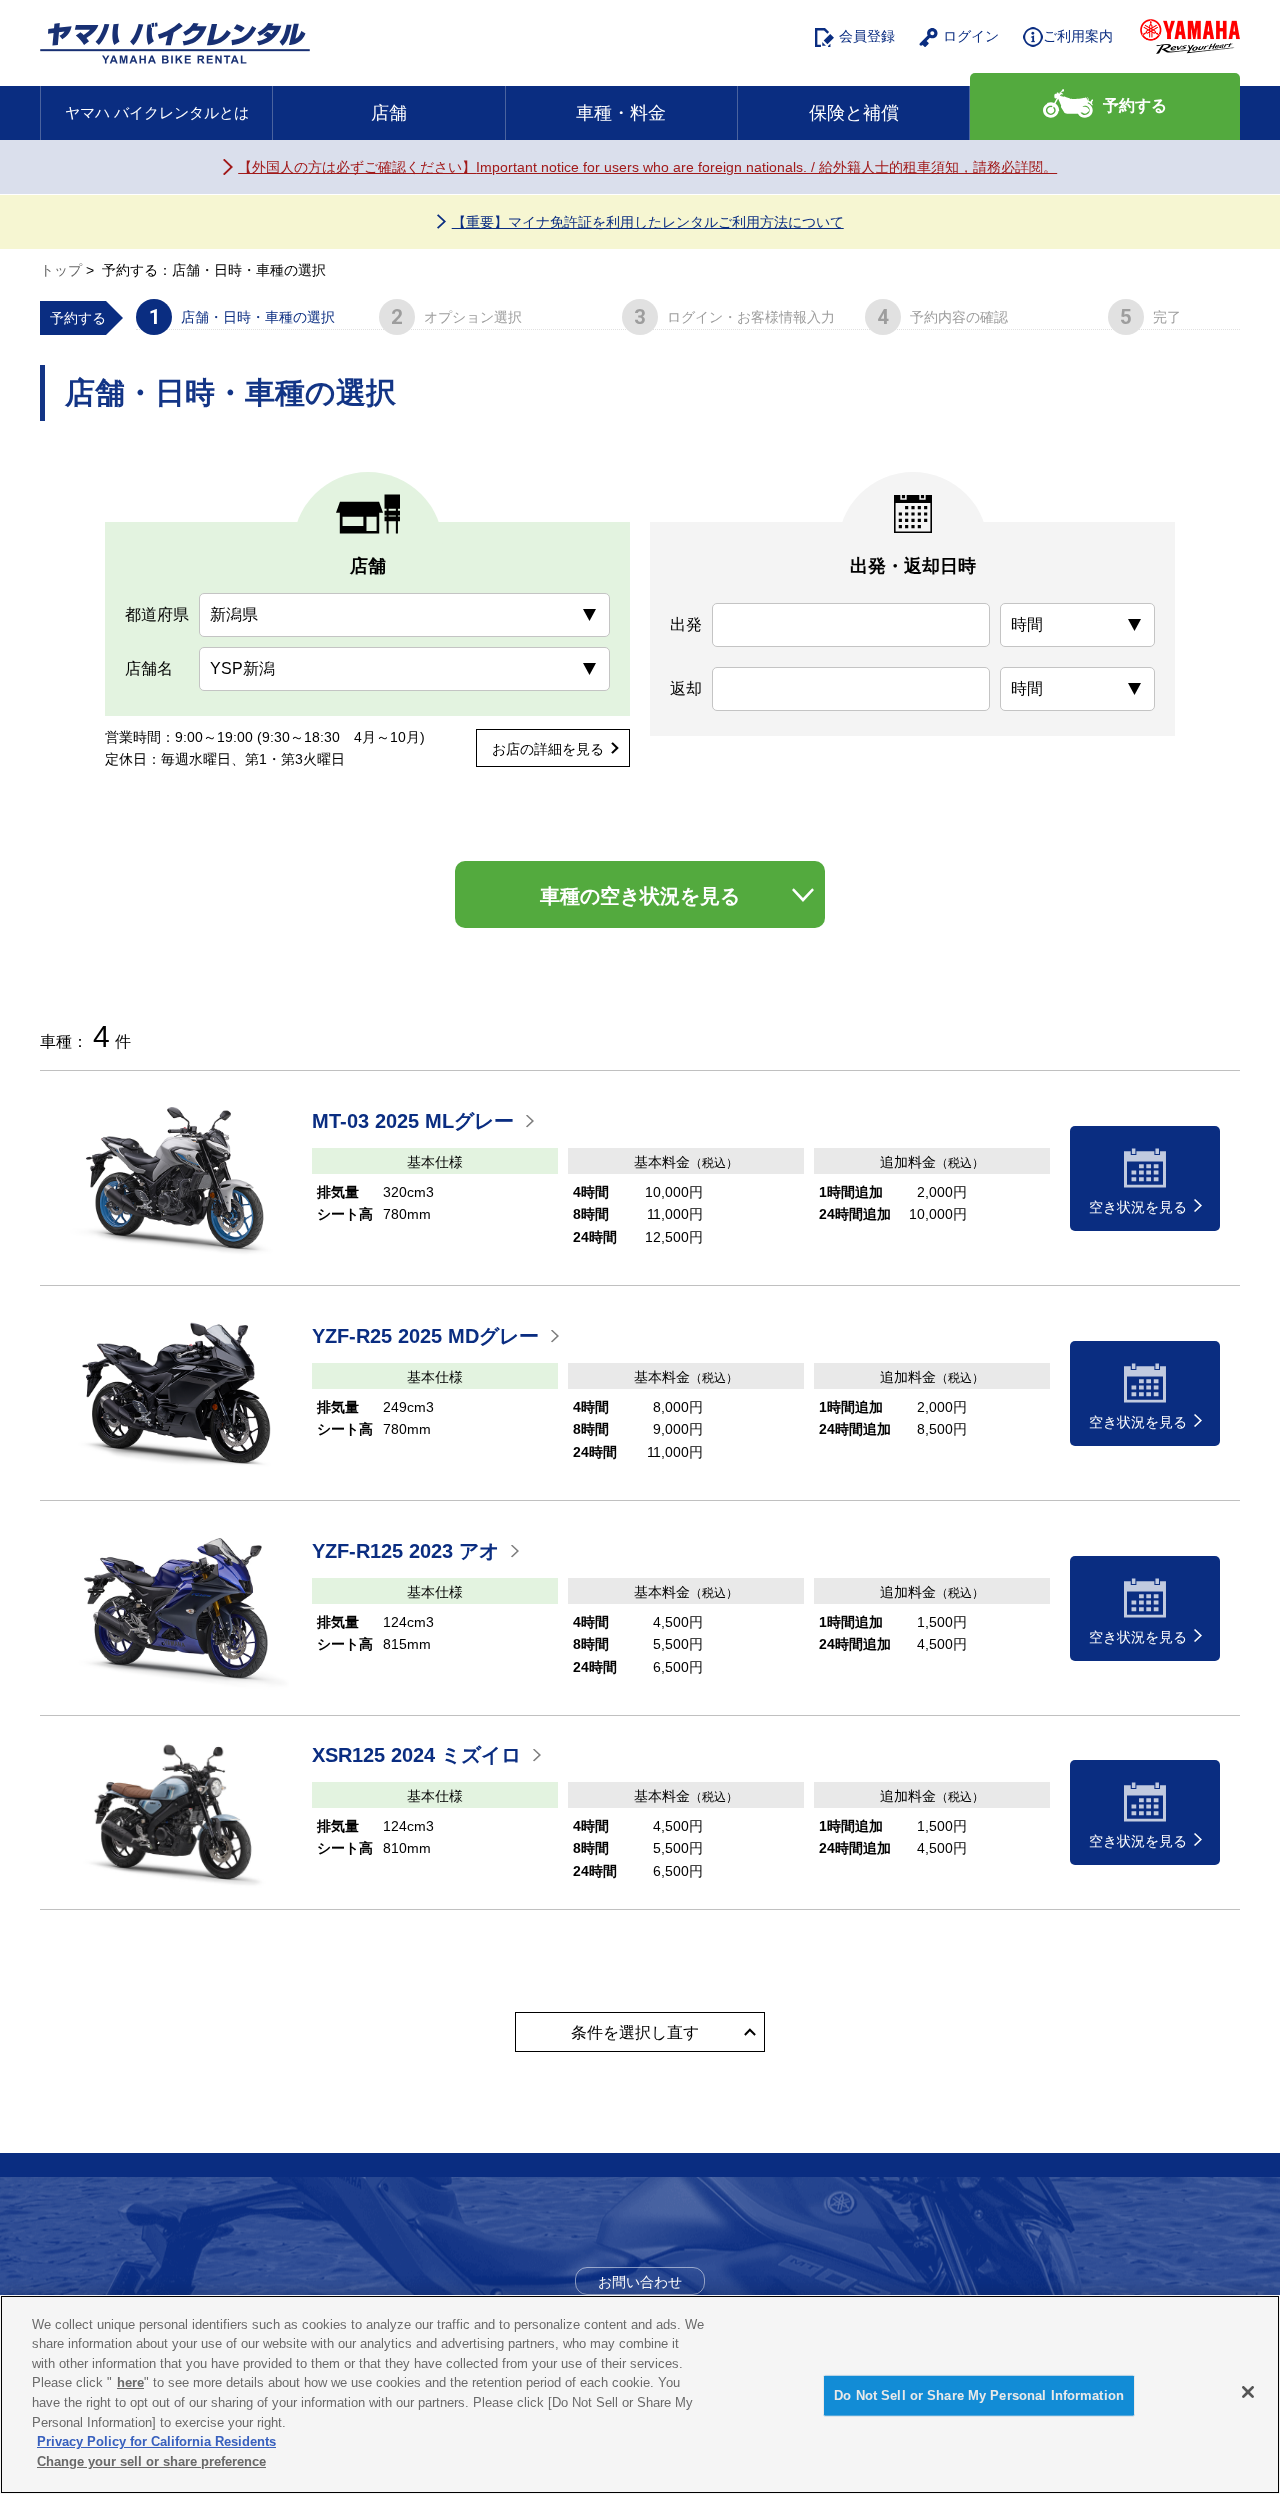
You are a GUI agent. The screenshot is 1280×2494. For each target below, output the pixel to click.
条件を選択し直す (635, 2032)
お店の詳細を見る (548, 749)
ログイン (971, 36)
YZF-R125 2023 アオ (405, 1551)
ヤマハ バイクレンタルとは (157, 112)
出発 (686, 624)
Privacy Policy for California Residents (156, 2441)
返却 (686, 688)
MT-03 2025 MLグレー (413, 1121)
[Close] (1248, 2392)
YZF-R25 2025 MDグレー (425, 1336)
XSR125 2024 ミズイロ (416, 1755)
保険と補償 (854, 113)
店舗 (389, 113)
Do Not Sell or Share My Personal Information (979, 2395)
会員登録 (867, 36)
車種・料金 (621, 113)
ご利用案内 (1078, 36)
